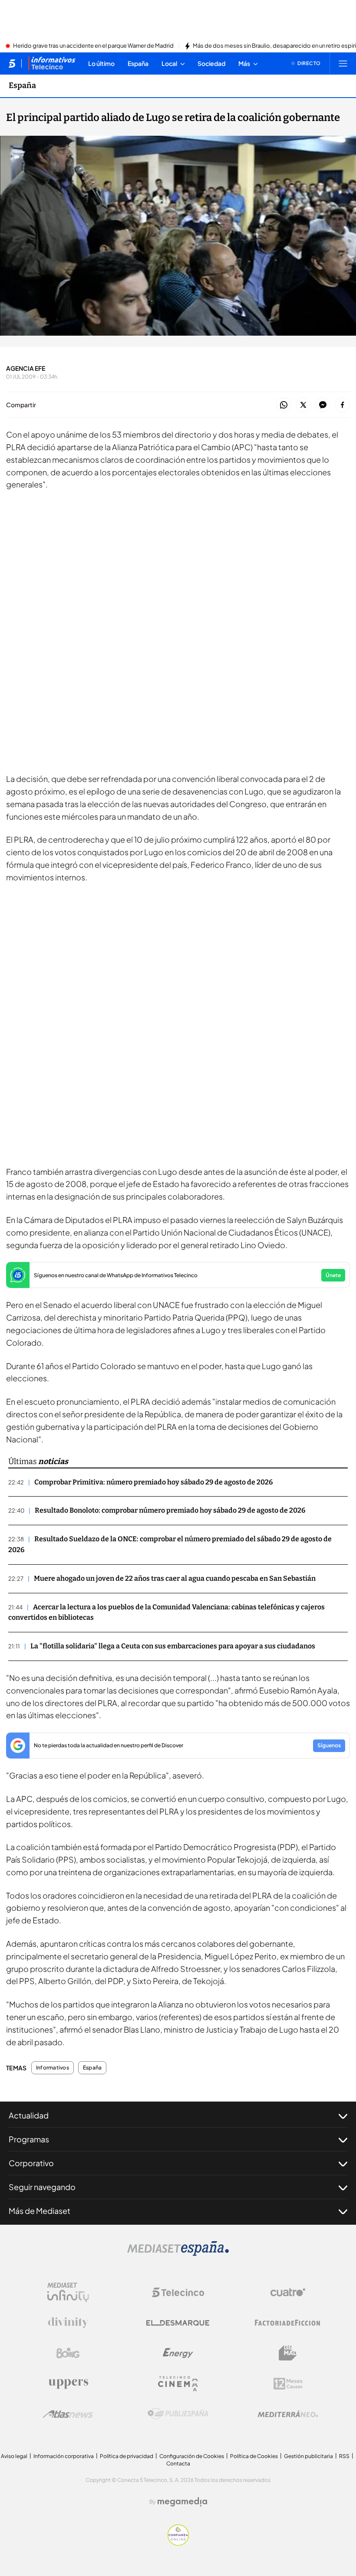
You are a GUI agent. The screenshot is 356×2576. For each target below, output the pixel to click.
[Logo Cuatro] (288, 2292)
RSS (344, 2456)
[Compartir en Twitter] (303, 405)
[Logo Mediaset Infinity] (68, 2292)
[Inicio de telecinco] (12, 63)
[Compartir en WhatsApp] (284, 405)
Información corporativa (64, 2456)
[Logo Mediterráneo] (288, 2414)
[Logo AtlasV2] (68, 2414)
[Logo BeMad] (288, 2353)
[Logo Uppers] (68, 2383)
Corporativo (31, 2163)
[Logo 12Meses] (288, 2384)
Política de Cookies (254, 2456)
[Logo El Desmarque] (178, 2323)
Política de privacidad (127, 2456)
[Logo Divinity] (68, 2323)
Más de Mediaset (40, 2211)
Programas (29, 2139)
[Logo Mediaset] (178, 2253)
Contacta (178, 2463)
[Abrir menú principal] (343, 63)
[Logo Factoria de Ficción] (288, 2323)
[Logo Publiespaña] (178, 2414)
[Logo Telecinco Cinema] (178, 2384)
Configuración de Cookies (192, 2456)
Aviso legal (14, 2456)
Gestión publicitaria (308, 2456)
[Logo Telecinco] (178, 2292)
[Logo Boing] (68, 2353)
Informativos (53, 2068)
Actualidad (29, 2115)
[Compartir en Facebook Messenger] (323, 405)
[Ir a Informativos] (52, 63)
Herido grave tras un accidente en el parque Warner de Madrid (93, 46)
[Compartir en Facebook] (342, 405)
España (22, 85)
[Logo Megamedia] (182, 2502)
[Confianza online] (178, 2543)
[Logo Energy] (178, 2353)
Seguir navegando (42, 2187)
